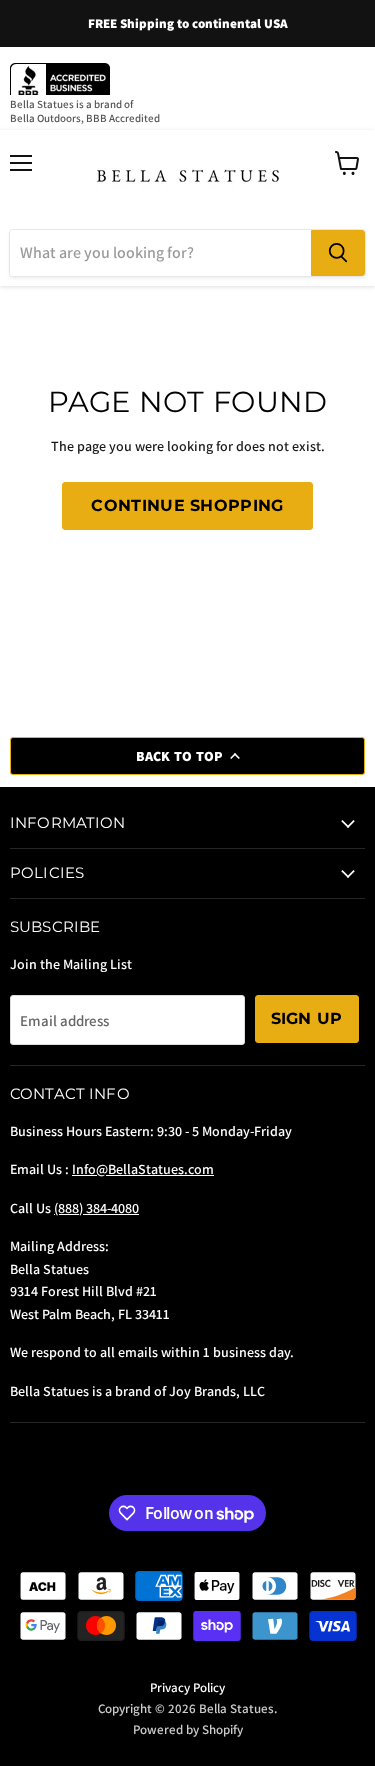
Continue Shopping (187, 505)
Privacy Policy (187, 1687)
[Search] (338, 253)
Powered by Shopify (188, 1729)
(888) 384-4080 (96, 1208)
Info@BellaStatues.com (143, 1169)
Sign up (307, 1018)
